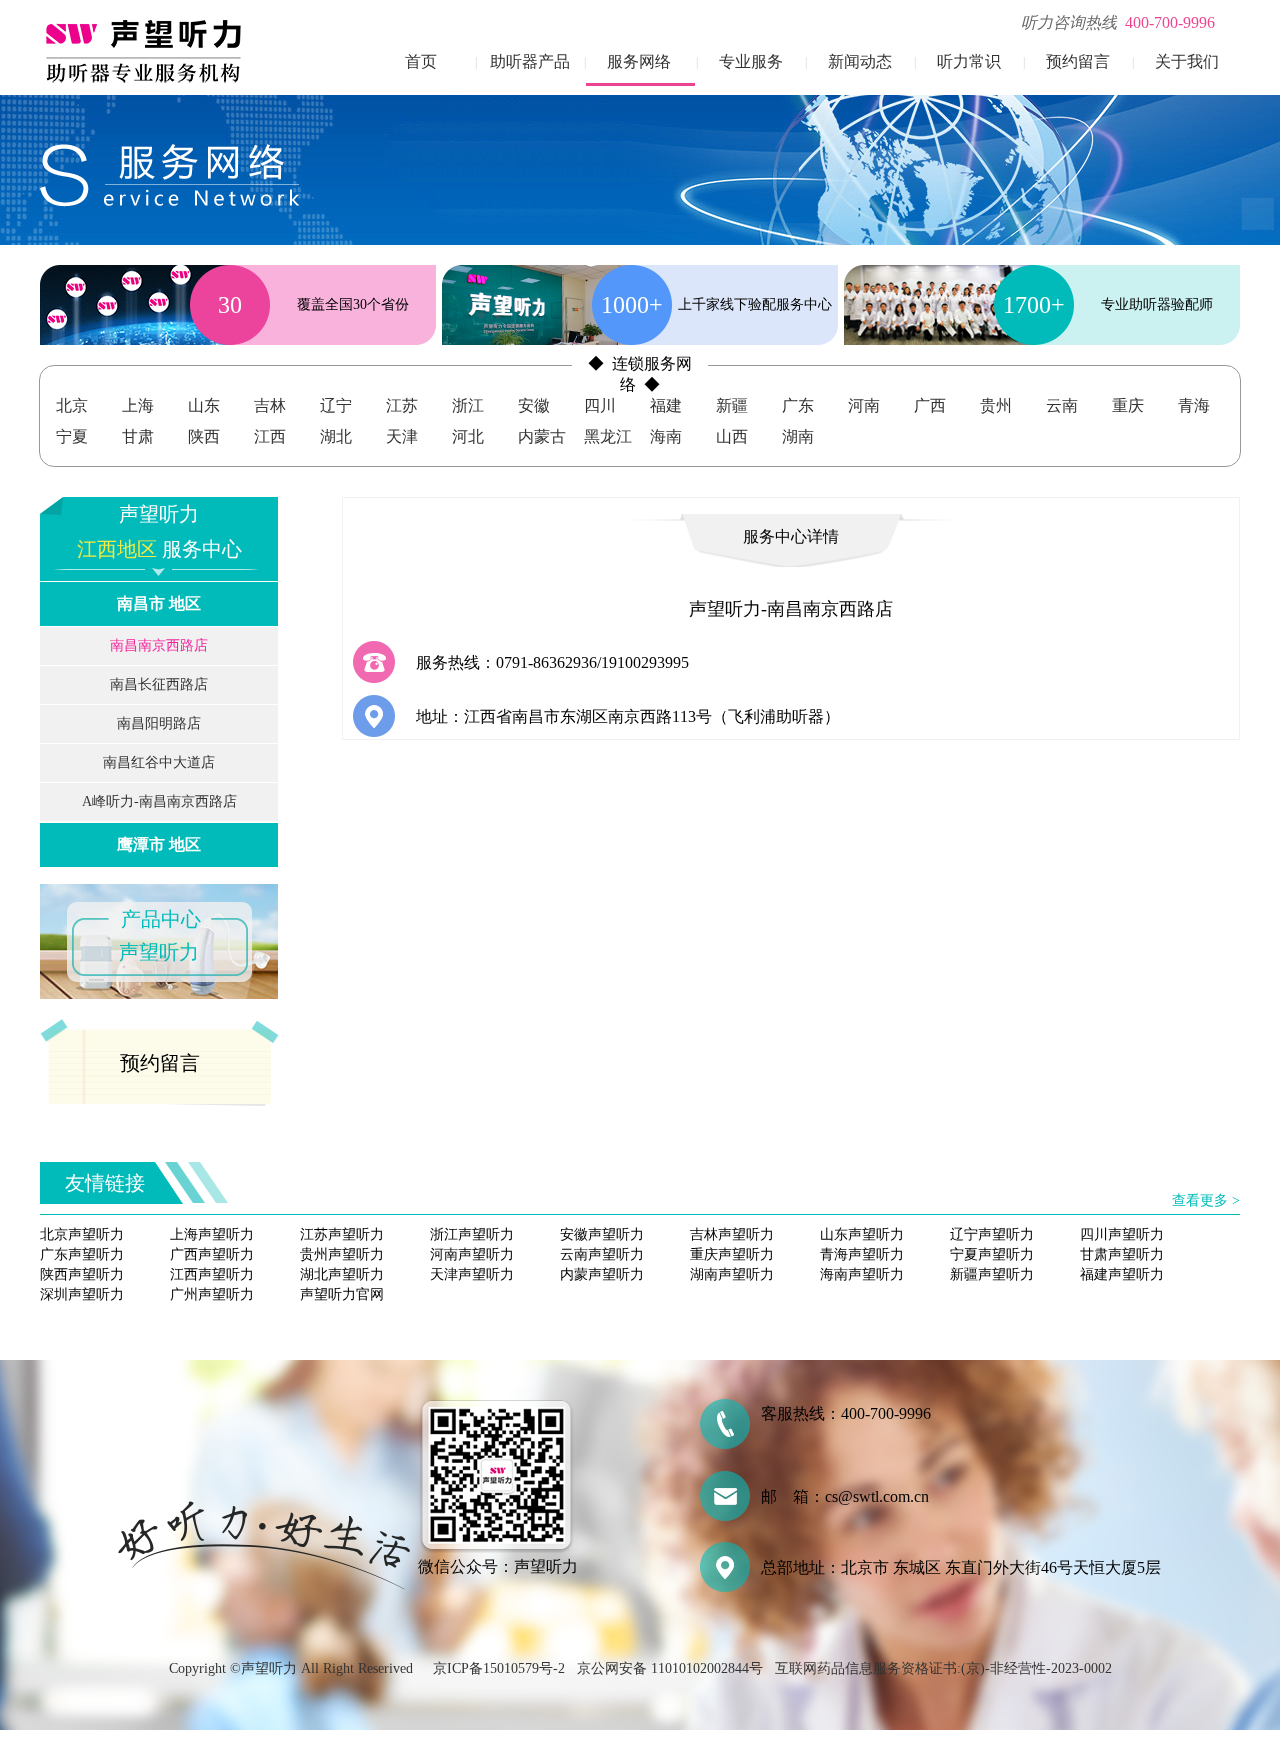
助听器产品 (530, 61)
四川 (600, 405)
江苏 (402, 405)
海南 (666, 436)
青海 (1194, 405)
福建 (666, 405)
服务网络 (639, 61)
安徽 (534, 405)
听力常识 (969, 61)
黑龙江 (608, 436)
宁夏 (72, 436)
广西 (930, 405)
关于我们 (1187, 61)
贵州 (996, 405)
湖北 (336, 436)
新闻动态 (860, 61)
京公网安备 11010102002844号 (670, 1668)
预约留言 (1078, 61)
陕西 (204, 436)
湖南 (798, 436)
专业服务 (751, 61)
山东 (204, 405)
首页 (421, 61)
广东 (798, 405)
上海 (138, 405)
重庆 (1128, 405)
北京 (72, 405)
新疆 (732, 405)
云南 (1062, 405)
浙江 (468, 405)
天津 (402, 436)
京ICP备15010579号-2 (499, 1668)
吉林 (270, 405)
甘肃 (138, 436)
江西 (270, 436)
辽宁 (336, 405)
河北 (468, 436)
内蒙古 (542, 436)
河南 (864, 405)
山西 (732, 436)
